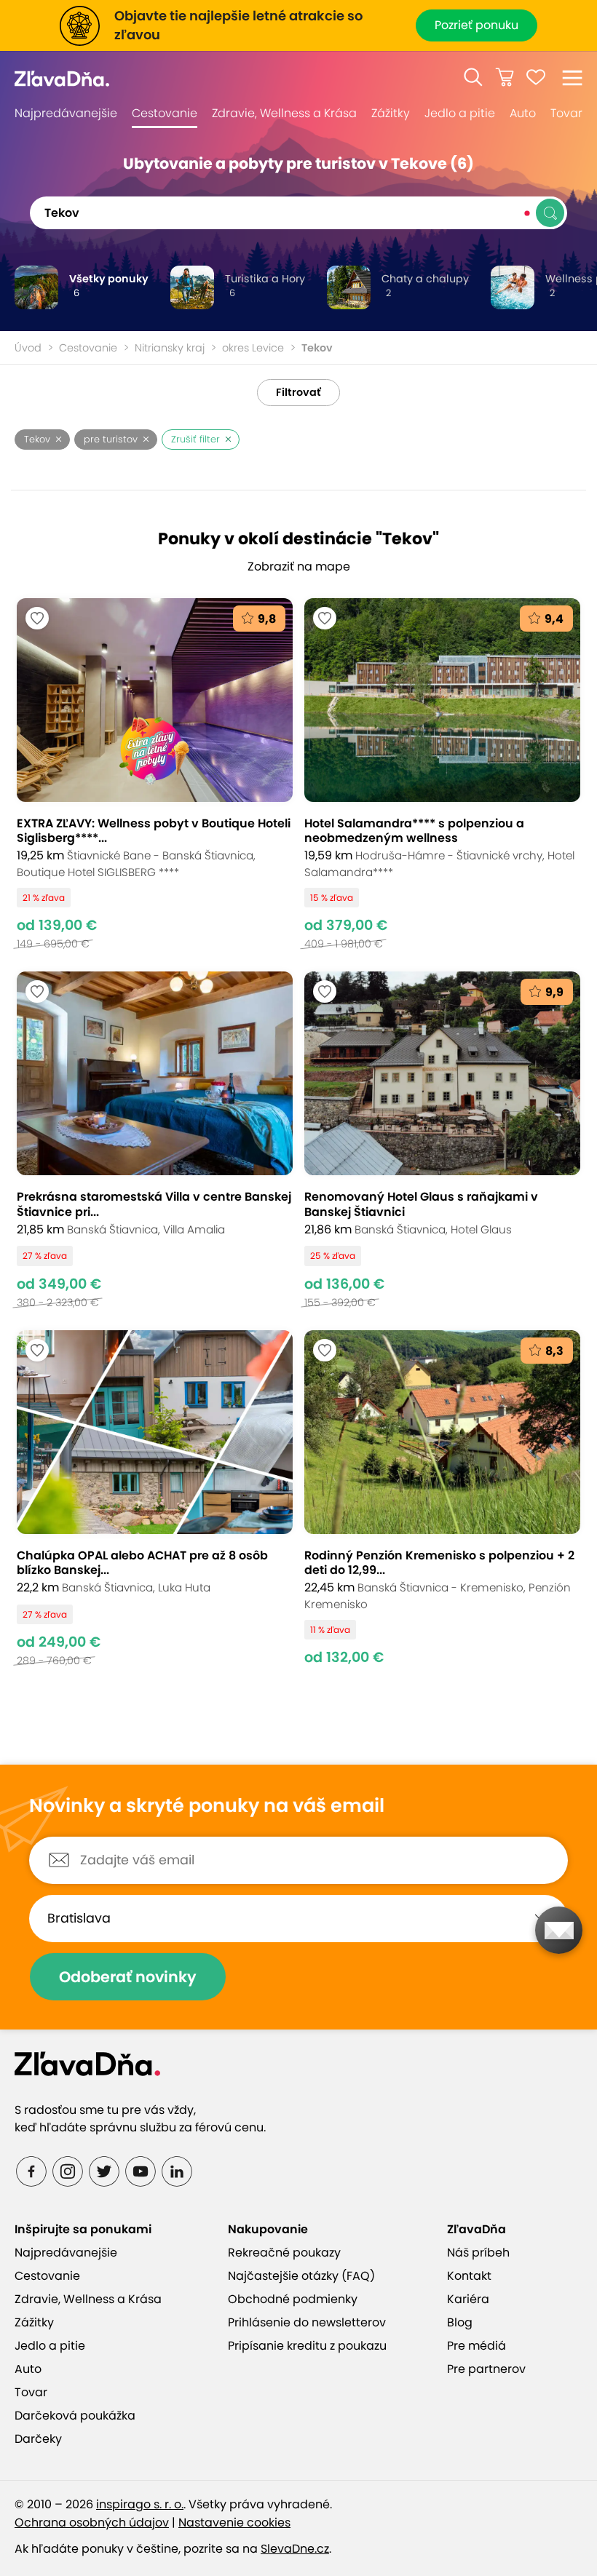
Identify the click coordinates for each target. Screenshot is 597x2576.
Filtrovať (298, 392)
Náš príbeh (478, 2253)
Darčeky (38, 2439)
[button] (473, 77)
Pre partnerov (486, 2369)
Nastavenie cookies (234, 2523)
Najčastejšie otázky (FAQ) (301, 2276)
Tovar (566, 113)
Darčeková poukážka (75, 2416)
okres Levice (253, 348)
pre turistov (111, 439)
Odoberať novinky (128, 1977)
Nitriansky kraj (170, 348)
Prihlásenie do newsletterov (307, 2322)
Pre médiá (477, 2346)
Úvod (28, 348)
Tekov (37, 439)
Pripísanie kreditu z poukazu (307, 2346)
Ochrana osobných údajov (92, 2523)
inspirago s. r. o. (140, 2504)
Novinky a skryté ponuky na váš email (207, 1806)
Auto (523, 113)
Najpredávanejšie (66, 113)
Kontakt (469, 2276)
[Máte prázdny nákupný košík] (505, 77)
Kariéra (468, 2299)
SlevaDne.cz (295, 2549)
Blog (460, 2322)
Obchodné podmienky (293, 2299)
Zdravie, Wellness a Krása (284, 113)
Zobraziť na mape (299, 567)
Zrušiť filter (195, 439)
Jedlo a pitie (460, 113)
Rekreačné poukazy (284, 2253)
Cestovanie (165, 113)
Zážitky (391, 113)
